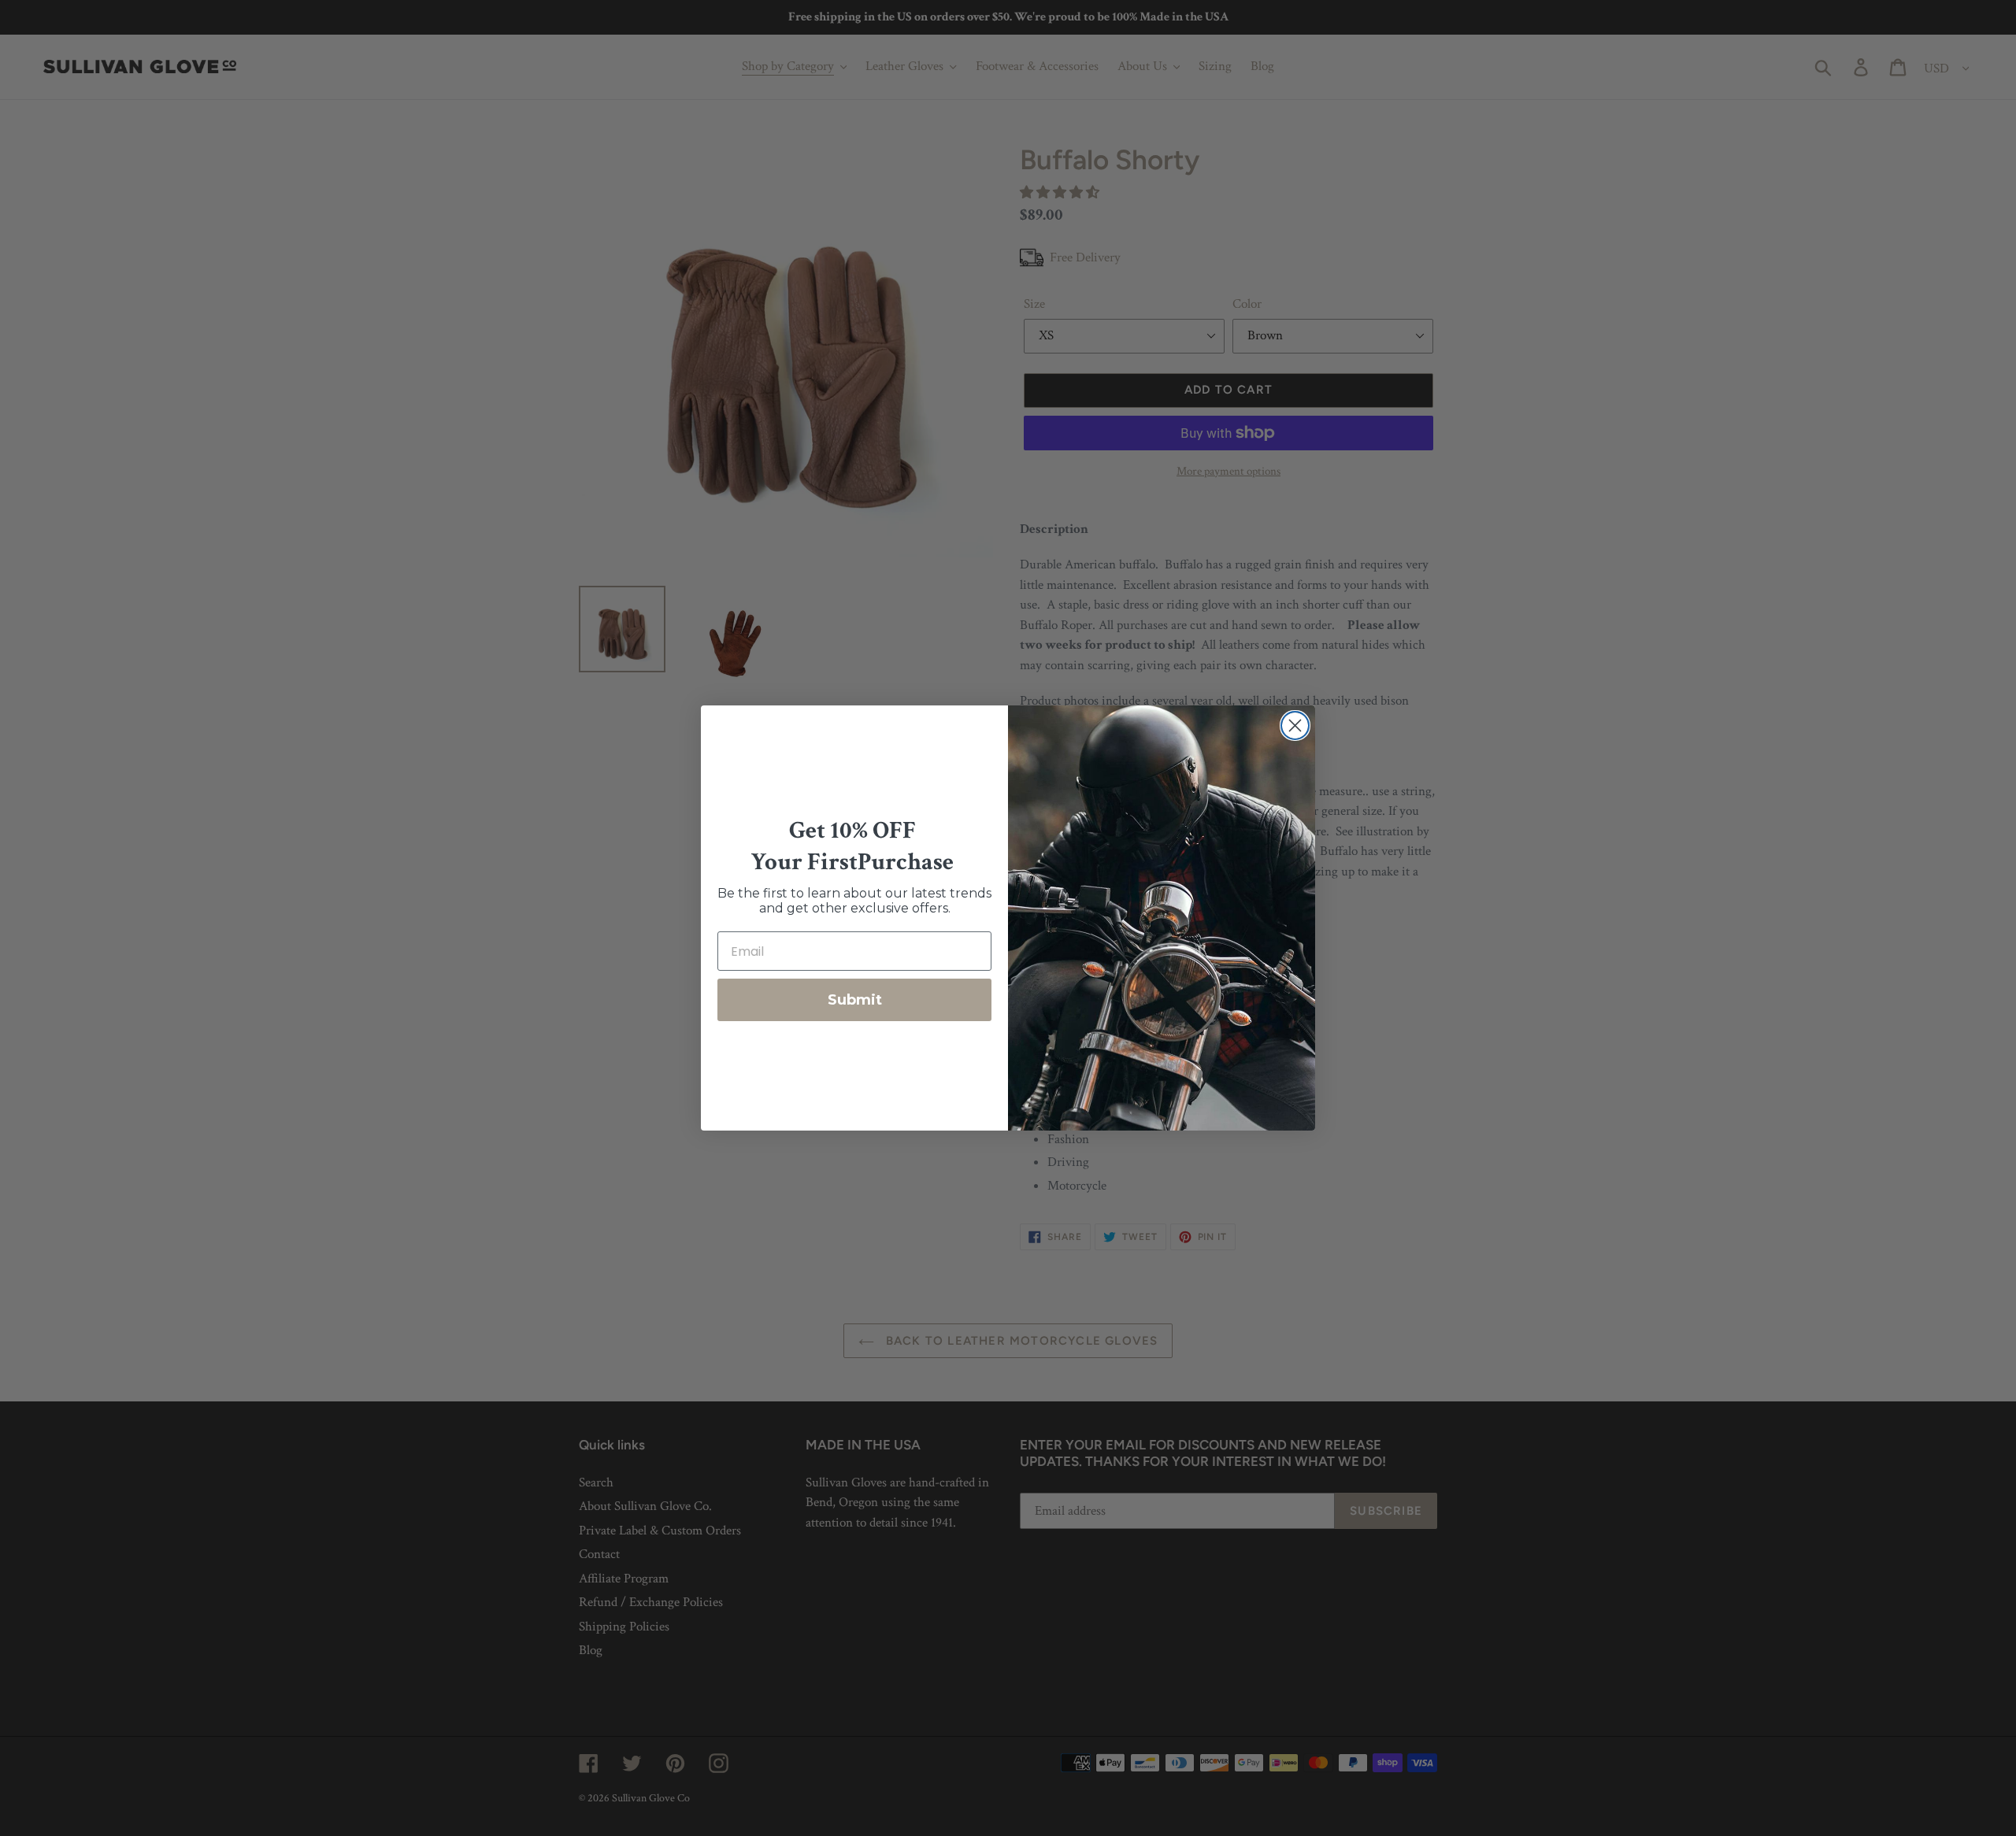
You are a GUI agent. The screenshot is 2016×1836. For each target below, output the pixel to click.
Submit (855, 1000)
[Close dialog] (1295, 726)
